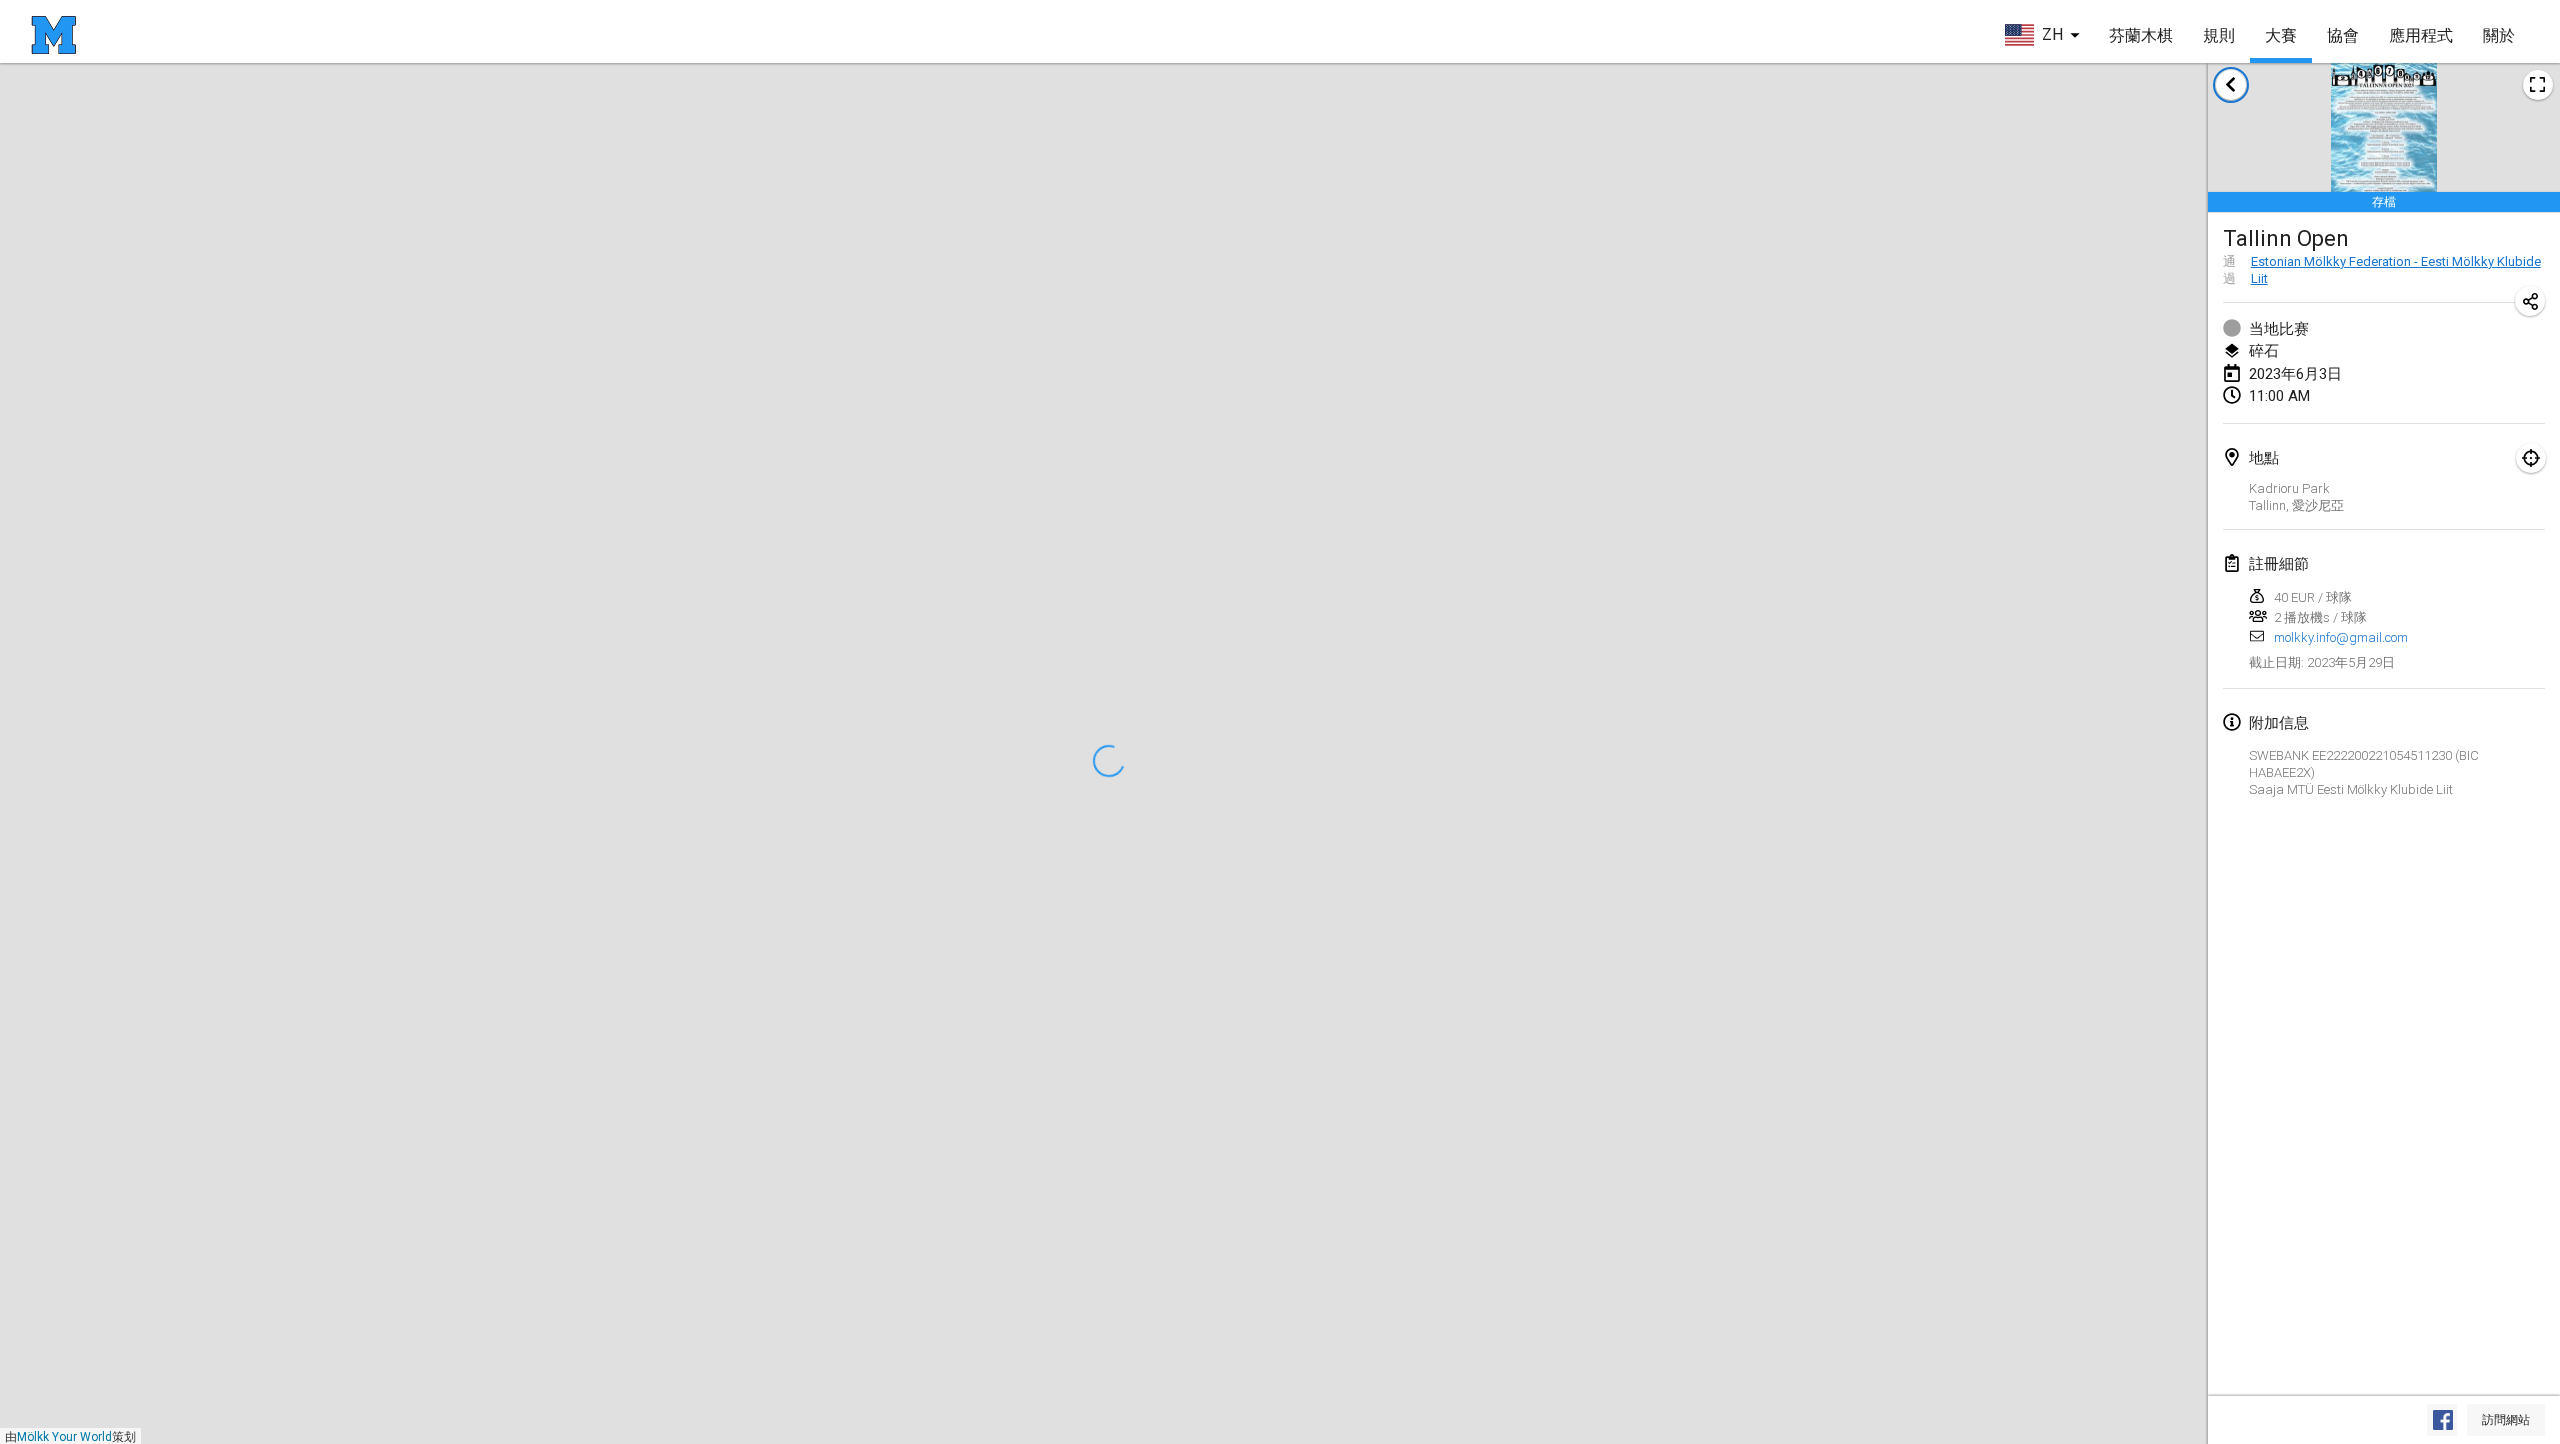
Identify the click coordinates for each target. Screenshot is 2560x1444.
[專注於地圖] (2531, 458)
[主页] (53, 35)
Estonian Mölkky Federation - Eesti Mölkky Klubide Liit (2396, 270)
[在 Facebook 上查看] (2442, 1420)
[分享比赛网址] (2530, 301)
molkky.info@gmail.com (2341, 637)
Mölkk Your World (64, 1437)
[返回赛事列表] (2231, 85)
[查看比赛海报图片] (2538, 85)
